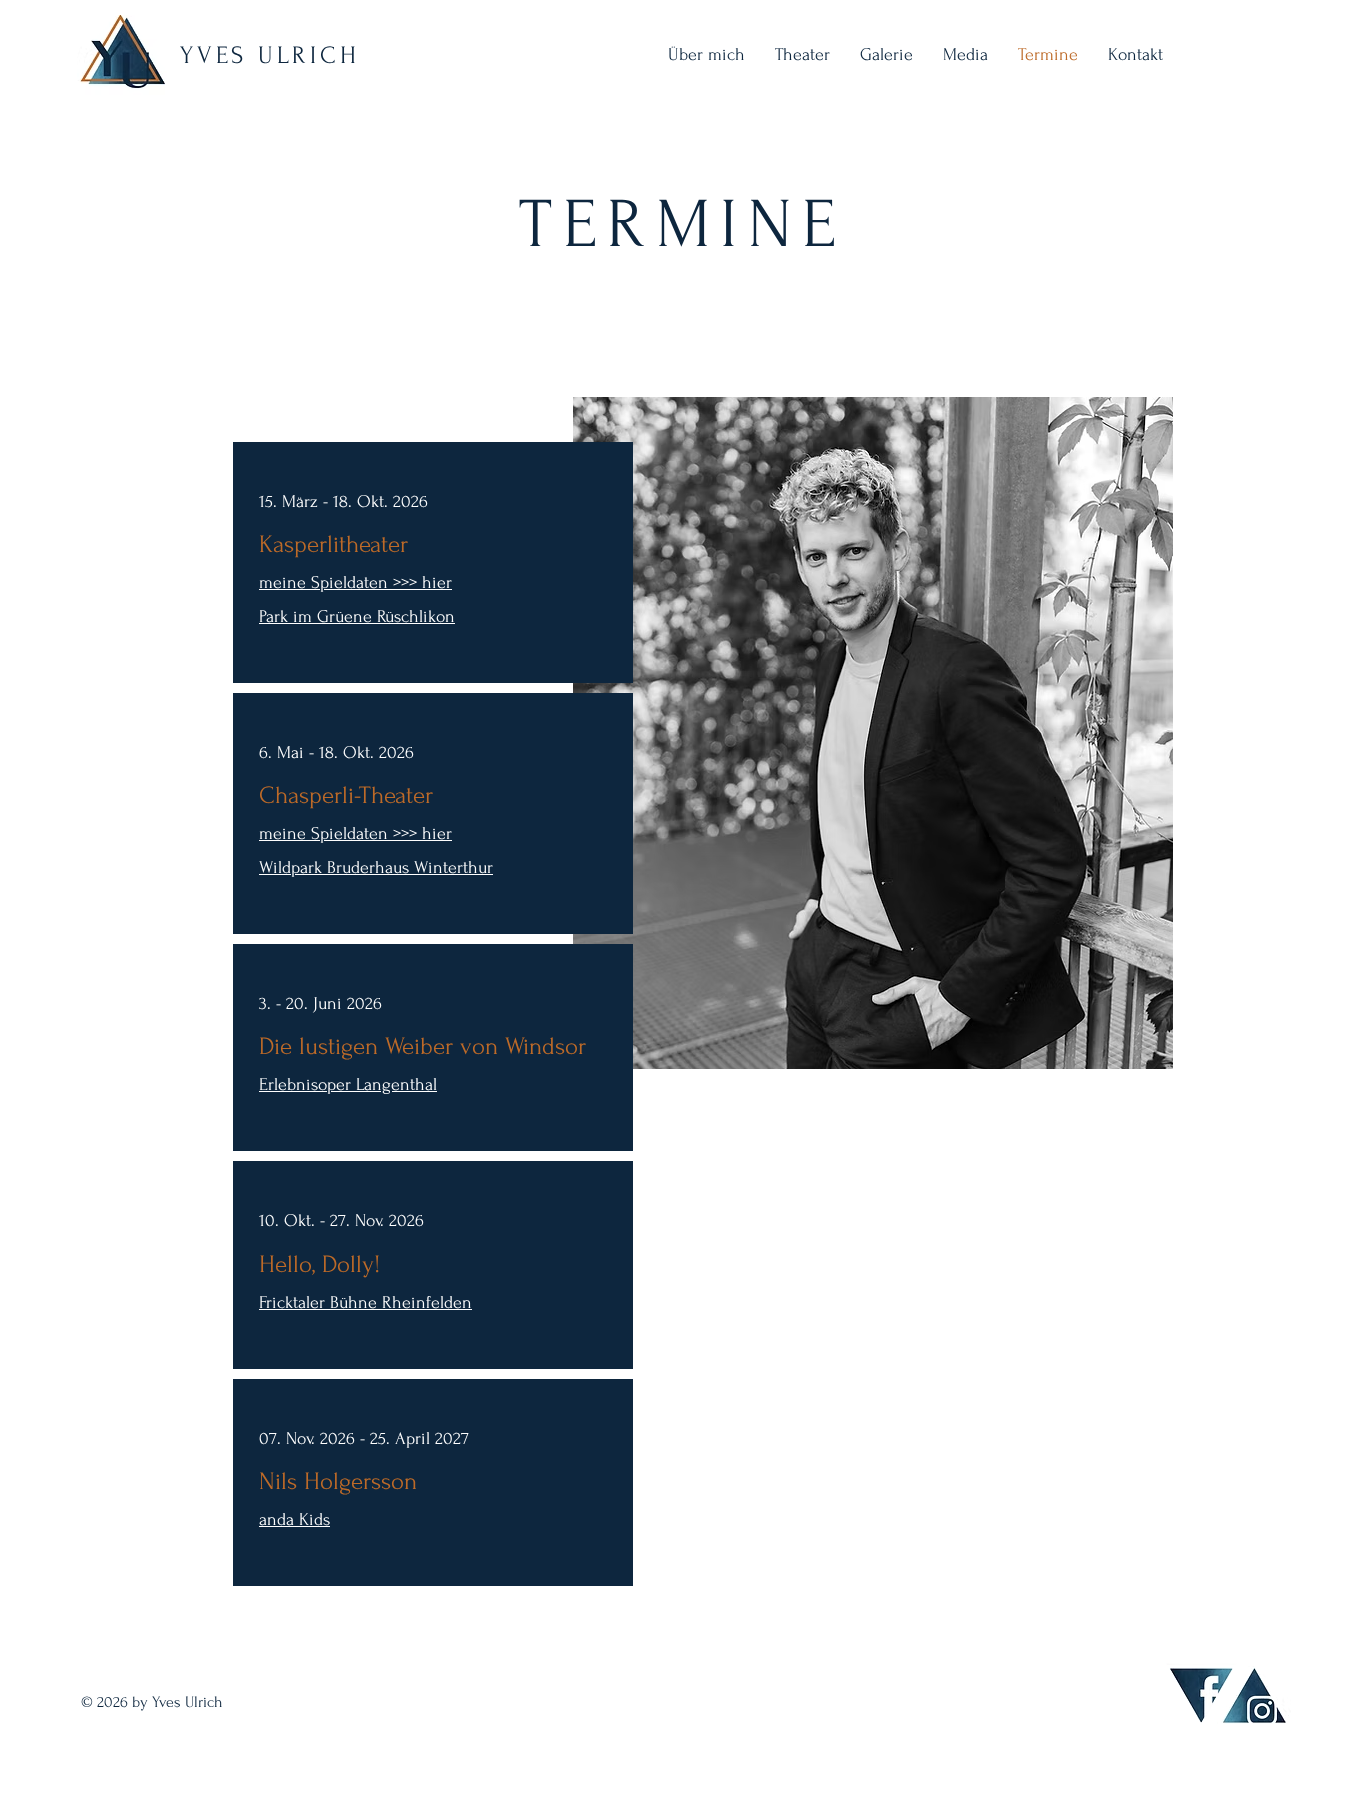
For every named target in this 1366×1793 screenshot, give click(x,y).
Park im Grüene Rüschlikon (357, 616)
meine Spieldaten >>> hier (355, 582)
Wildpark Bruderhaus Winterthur (376, 867)
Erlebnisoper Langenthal (348, 1084)
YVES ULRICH (269, 55)
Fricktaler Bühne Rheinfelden (365, 1302)
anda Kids (294, 1519)
